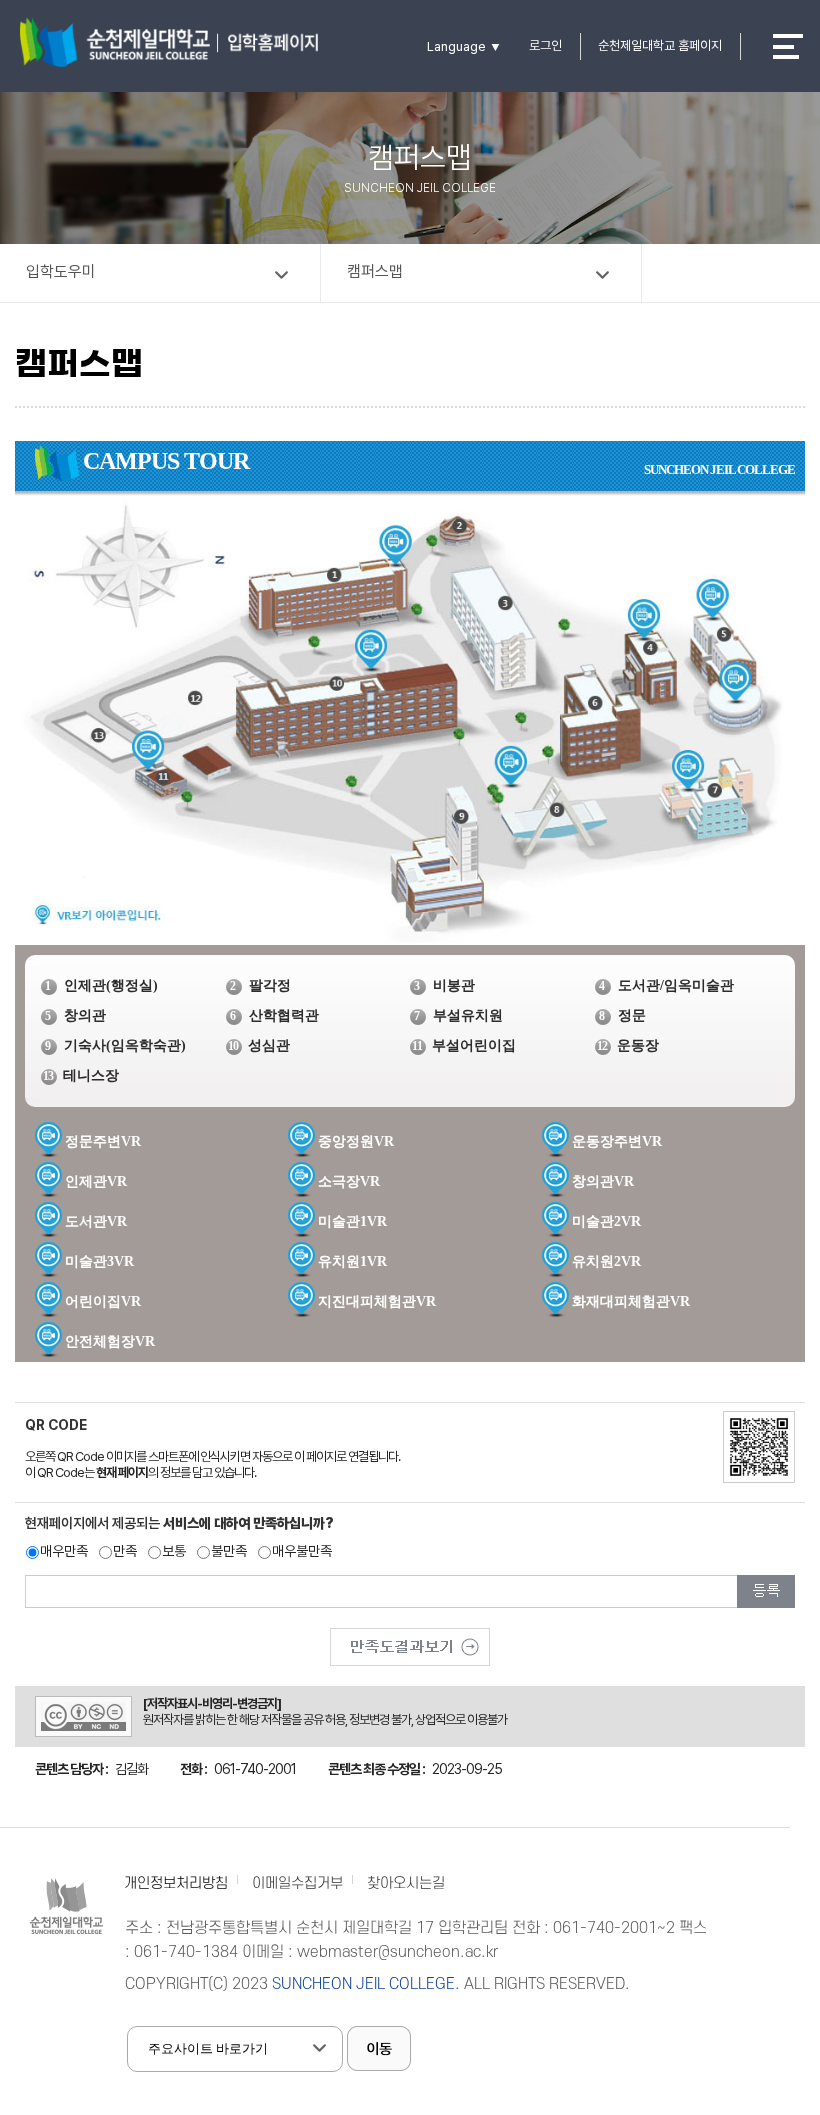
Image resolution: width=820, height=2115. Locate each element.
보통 (174, 1551)
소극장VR (349, 1181)
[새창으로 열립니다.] (410, 1640)
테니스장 (91, 1075)
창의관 (85, 1015)
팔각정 (270, 985)
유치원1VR (352, 1261)
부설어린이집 (474, 1045)
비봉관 (454, 985)
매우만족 (64, 1551)
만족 (125, 1551)
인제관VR (96, 1181)
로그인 (545, 45)
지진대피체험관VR (377, 1301)
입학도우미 (61, 271)
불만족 (229, 1551)
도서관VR (96, 1221)
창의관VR (603, 1181)
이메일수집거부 (297, 1883)
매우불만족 (302, 1551)
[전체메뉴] (788, 46)
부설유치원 (468, 1015)
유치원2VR (606, 1261)
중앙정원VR (356, 1141)
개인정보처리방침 (176, 1883)
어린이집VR (103, 1301)
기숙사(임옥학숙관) (125, 1045)
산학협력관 (284, 1015)
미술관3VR (99, 1261)
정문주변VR (103, 1141)
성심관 (269, 1045)
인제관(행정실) (111, 985)
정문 (632, 1015)
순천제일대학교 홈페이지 (660, 45)
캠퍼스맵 (375, 271)
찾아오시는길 (406, 1883)
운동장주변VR (617, 1141)
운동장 (638, 1045)
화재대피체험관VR (631, 1301)
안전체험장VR (110, 1341)
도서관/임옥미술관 (676, 985)
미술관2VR (606, 1221)
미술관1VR (352, 1221)
